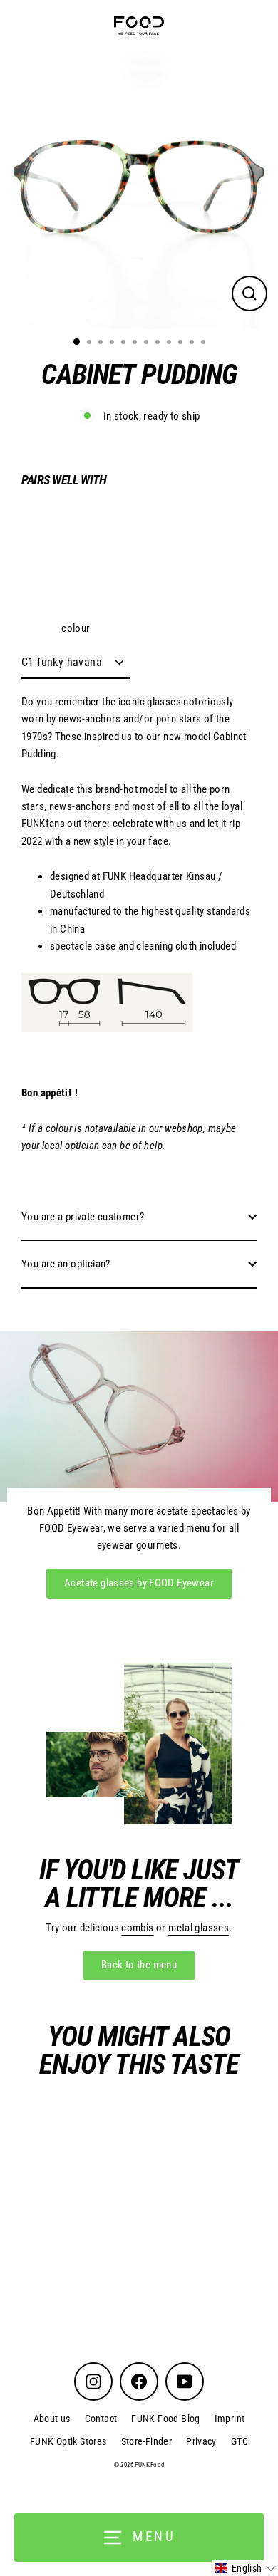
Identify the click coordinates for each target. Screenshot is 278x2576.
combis (137, 1928)
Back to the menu (139, 1965)
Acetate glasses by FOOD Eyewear (139, 1583)
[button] (245, 2568)
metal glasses (199, 1928)
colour (76, 628)
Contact (101, 2419)
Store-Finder (147, 2441)
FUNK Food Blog (165, 2419)
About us (52, 2419)
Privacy (201, 2441)
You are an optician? (66, 1264)
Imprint (230, 2419)
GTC (240, 2441)
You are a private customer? (83, 1217)
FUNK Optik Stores (68, 2441)
